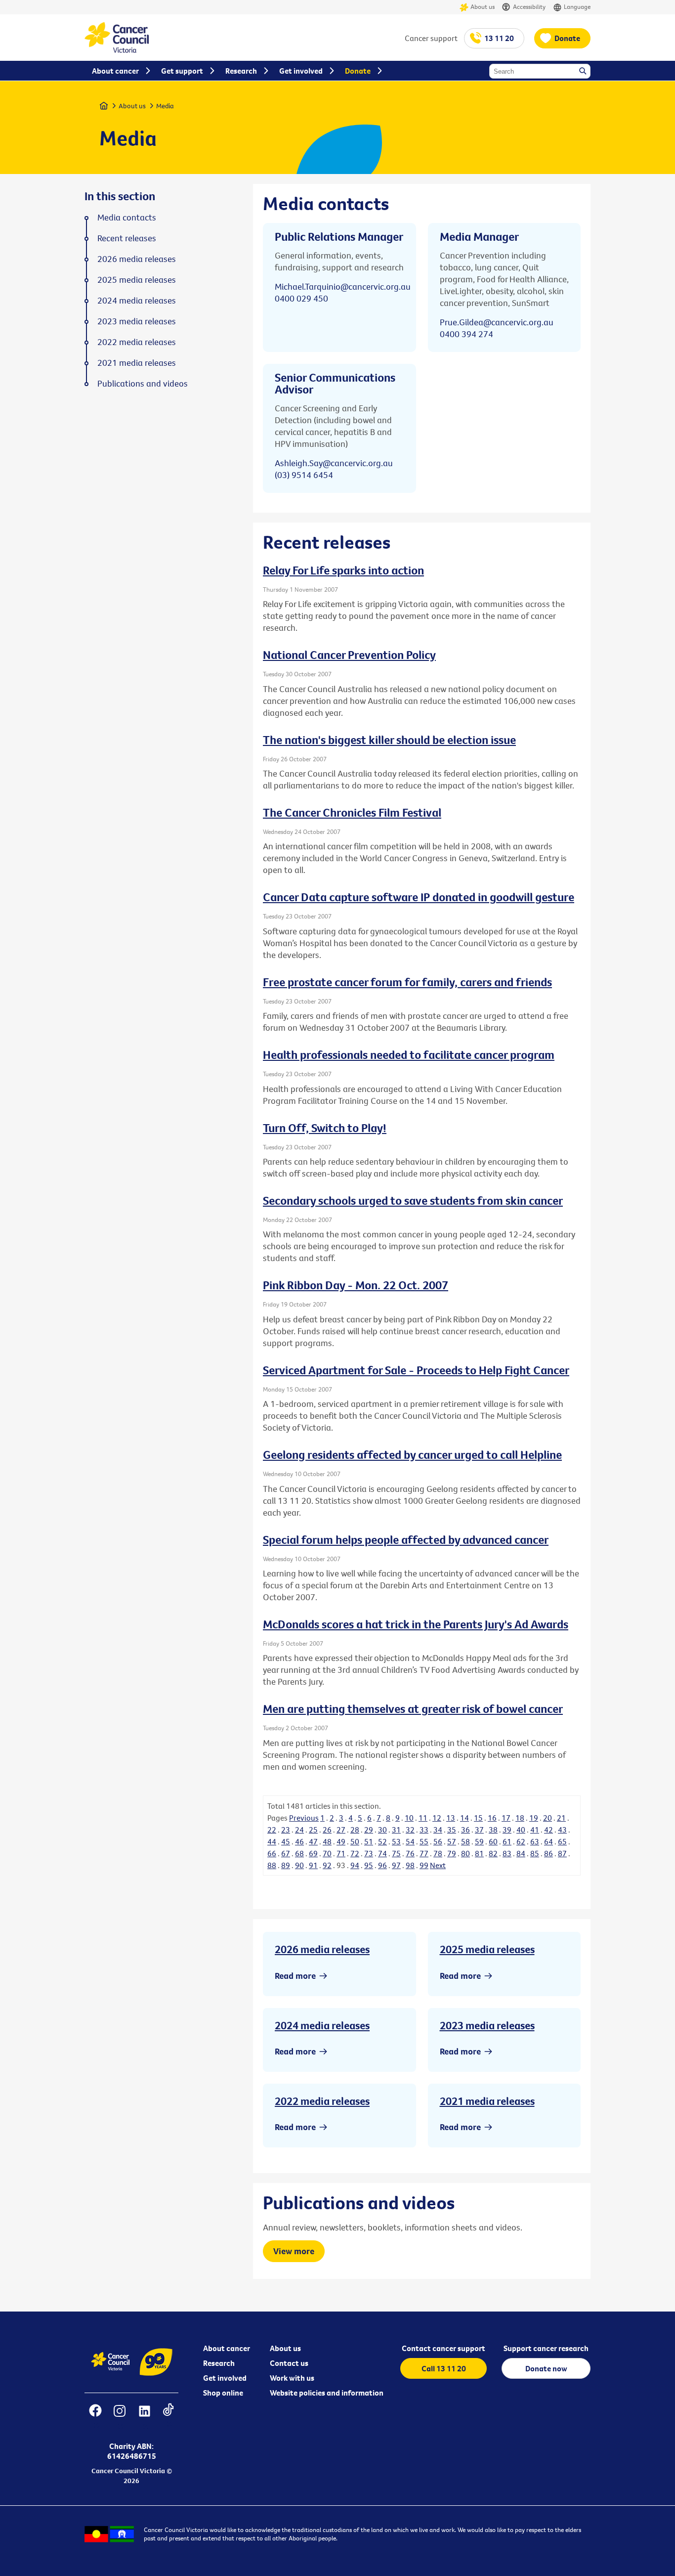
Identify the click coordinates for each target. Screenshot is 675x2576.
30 (382, 1830)
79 (452, 1853)
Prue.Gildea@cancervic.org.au (497, 322)
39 (507, 1830)
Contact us (289, 2363)
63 (535, 1841)
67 (286, 1853)
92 (327, 1865)
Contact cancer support (443, 2348)
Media (165, 106)
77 (424, 1853)
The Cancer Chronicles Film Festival (352, 812)
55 (424, 1841)
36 (465, 1830)
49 (341, 1841)
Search (584, 72)
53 (396, 1841)
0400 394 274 (466, 334)
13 (451, 1818)
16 (492, 1818)
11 (423, 1818)
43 (562, 1830)
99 (424, 1865)
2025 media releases (487, 1949)
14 (464, 1818)
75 (396, 1853)
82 (493, 1853)
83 (507, 1853)
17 (506, 1818)
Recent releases (127, 238)
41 (535, 1830)
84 (521, 1853)
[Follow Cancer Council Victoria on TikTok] (168, 2417)
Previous (304, 1818)
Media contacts (127, 218)
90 (299, 1865)
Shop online (223, 2393)
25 (313, 1830)
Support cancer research (546, 2348)
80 (465, 1853)
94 (355, 1865)
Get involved (225, 2378)
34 (438, 1830)
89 (286, 1865)
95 (369, 1865)
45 (286, 1841)
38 (493, 1830)
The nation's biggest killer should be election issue (389, 740)
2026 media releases (322, 1949)
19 (534, 1818)
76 (410, 1853)
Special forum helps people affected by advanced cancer (406, 1539)
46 (299, 1841)
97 (396, 1865)
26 (327, 1830)
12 (437, 1818)
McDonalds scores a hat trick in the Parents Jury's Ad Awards (416, 1624)
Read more (295, 1976)
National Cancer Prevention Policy (349, 655)
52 (382, 1841)
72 (355, 1853)
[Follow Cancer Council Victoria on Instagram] (119, 2417)
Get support (182, 71)
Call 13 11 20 (444, 2368)
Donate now (546, 2368)
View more (294, 2251)
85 (535, 1853)
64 (548, 1841)
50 (355, 1841)
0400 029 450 (301, 298)
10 (409, 1818)
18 (520, 1818)
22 (272, 1830)
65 (562, 1841)
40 (521, 1830)
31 (396, 1830)
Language (577, 6)
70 (327, 1853)
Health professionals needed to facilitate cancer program (409, 1054)
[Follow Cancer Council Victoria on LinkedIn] (144, 2417)
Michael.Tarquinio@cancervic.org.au (343, 286)
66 (272, 1853)
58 (465, 1841)
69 (313, 1853)
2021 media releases (487, 2101)
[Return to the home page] (117, 50)
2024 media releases (322, 2025)
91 (313, 1865)
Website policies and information (327, 2393)
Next (438, 1865)
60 (493, 1841)
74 (382, 1853)
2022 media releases (322, 2101)
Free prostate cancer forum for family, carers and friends (407, 982)
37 (479, 1830)
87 (562, 1853)
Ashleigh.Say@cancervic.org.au (334, 463)
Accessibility (529, 6)
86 (548, 1853)
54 (410, 1841)
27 (341, 1830)
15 (478, 1818)
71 (341, 1853)
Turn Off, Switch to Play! (325, 1128)
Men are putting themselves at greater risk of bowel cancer (413, 1708)
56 (438, 1841)
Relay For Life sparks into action (343, 570)
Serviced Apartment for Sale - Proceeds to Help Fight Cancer (416, 1370)
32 (410, 1830)
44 (272, 1841)
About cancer (227, 2348)
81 (479, 1853)
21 (561, 1818)
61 (507, 1841)
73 (369, 1853)
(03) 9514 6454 (304, 475)
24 (299, 1830)
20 (548, 1818)
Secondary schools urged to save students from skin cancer (413, 1200)
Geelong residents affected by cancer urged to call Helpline (412, 1454)
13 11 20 (499, 38)
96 (382, 1865)
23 (286, 1830)
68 (299, 1853)
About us (483, 6)
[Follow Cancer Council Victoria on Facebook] (95, 2417)
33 (424, 1830)
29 (369, 1830)
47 (313, 1841)
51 (369, 1841)
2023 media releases (487, 2025)
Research (219, 2363)
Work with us (292, 2378)
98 (410, 1865)
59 (479, 1841)
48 (327, 1841)
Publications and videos (143, 384)
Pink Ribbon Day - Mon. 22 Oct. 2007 (356, 1285)
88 (272, 1865)
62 (521, 1841)
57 (452, 1841)
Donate (567, 38)
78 (438, 1853)
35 (452, 1830)
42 (548, 1830)
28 (355, 1830)
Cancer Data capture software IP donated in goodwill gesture (419, 897)
